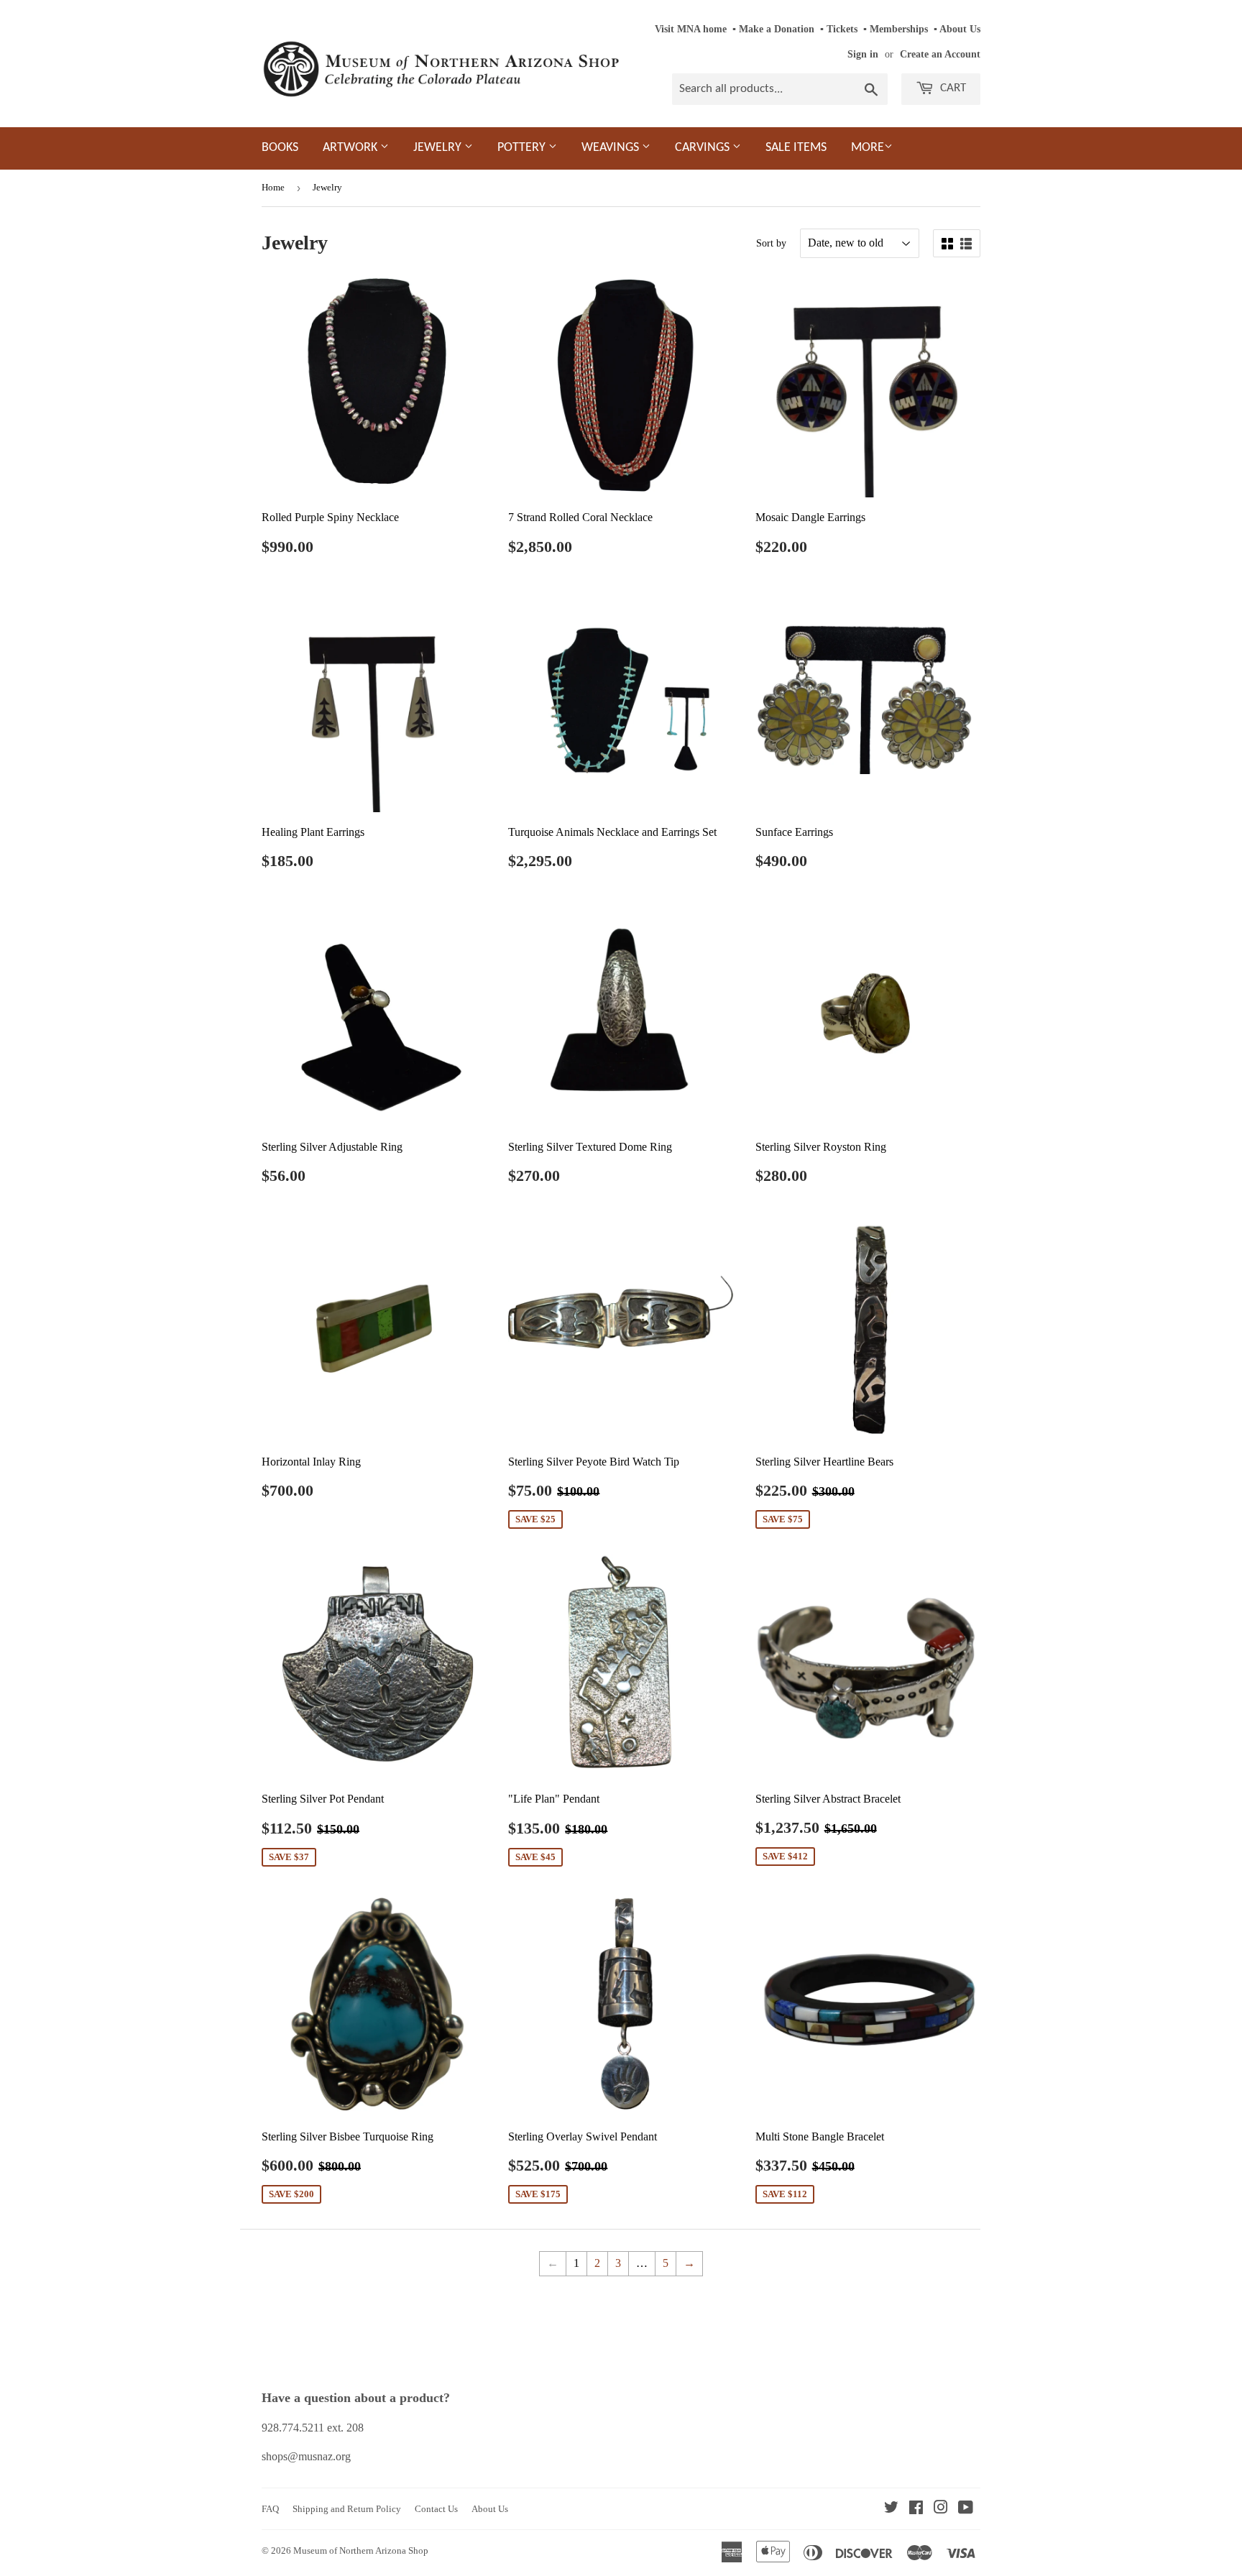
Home (273, 187)
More (868, 148)
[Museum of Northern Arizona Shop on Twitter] (891, 2509)
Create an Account (940, 54)
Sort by (771, 243)
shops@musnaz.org (306, 2456)
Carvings (704, 148)
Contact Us (436, 2509)
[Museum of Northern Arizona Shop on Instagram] (941, 2509)
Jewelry (439, 148)
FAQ (270, 2509)
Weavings (612, 148)
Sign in (863, 54)
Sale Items (796, 148)
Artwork (351, 148)
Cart (952, 88)
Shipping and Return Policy (347, 2509)
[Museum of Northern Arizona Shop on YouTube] (966, 2509)
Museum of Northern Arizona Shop (361, 2550)
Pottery (523, 148)
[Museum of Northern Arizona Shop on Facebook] (916, 2509)
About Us (960, 29)
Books (280, 148)
